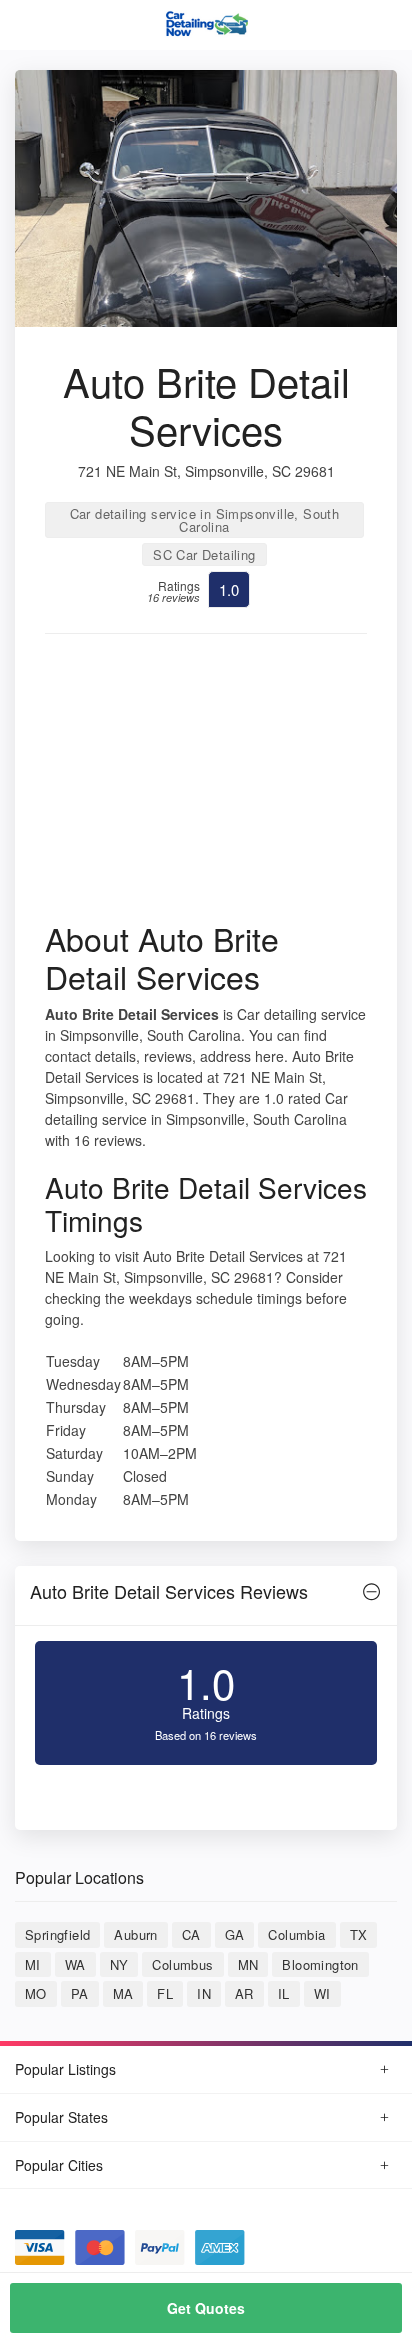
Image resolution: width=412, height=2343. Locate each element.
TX (359, 1934)
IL (284, 1993)
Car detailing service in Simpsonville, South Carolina (205, 520)
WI (322, 1993)
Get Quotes (206, 2308)
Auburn (135, 1934)
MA (123, 1993)
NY (119, 1964)
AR (244, 1993)
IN (204, 1993)
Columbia (296, 1934)
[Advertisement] (206, 784)
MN (248, 1964)
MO (36, 1993)
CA (191, 1934)
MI (33, 1964)
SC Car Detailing (204, 554)
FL (165, 1993)
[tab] (206, 1596)
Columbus (182, 1964)
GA (235, 1934)
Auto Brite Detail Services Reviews (169, 1591)
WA (75, 1964)
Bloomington (320, 1964)
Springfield (57, 1934)
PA (80, 1993)
